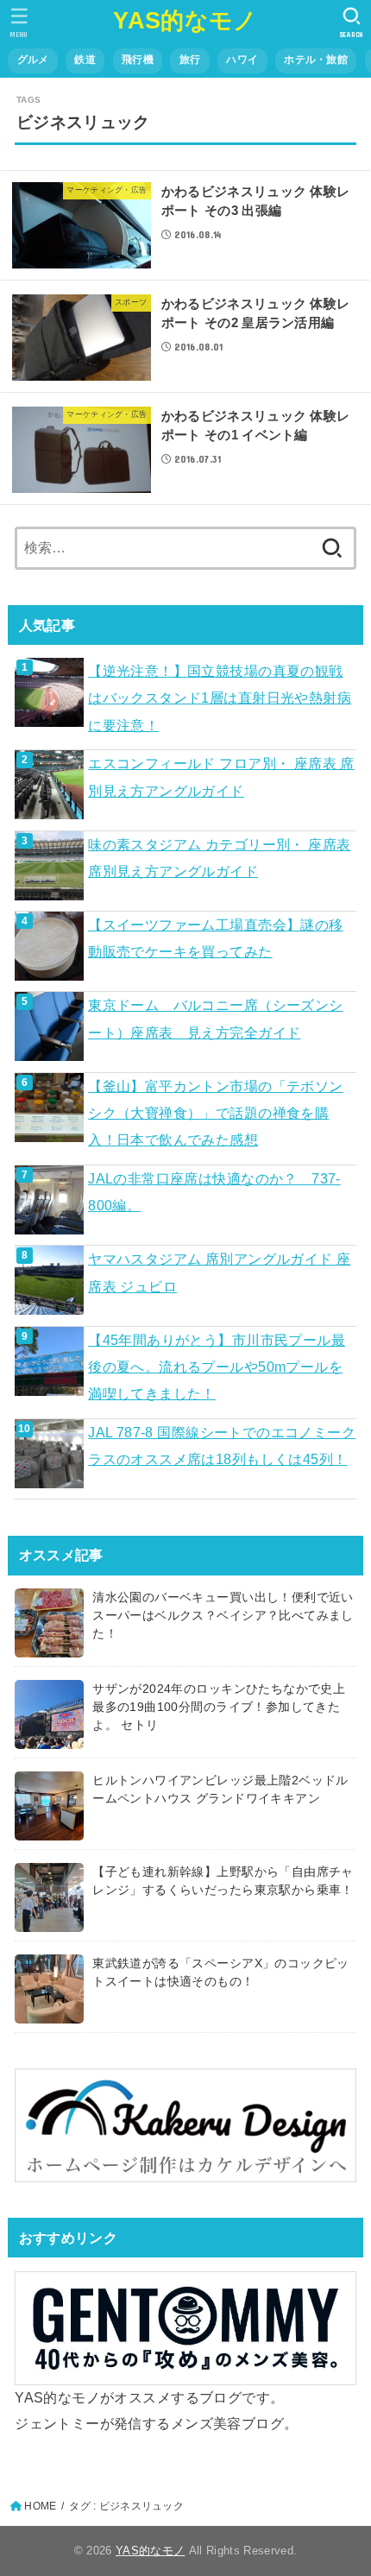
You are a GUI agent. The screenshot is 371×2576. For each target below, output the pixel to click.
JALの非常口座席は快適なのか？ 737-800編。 (214, 1192)
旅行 (190, 60)
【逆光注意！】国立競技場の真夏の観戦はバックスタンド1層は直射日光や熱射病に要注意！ (220, 698)
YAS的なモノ (185, 21)
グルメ (33, 60)
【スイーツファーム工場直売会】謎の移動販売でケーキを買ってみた (215, 938)
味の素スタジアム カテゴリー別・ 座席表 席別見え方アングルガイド (219, 858)
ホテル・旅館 (316, 60)
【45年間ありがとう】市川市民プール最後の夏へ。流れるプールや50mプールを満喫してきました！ (217, 1367)
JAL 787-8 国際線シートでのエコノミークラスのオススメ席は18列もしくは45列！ (222, 1446)
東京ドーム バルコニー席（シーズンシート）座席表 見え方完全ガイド (215, 1018)
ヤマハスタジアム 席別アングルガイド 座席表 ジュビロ (219, 1272)
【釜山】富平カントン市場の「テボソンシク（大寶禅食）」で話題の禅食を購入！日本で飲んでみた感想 (215, 1113)
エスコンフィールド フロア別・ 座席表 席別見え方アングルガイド (221, 777)
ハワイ (242, 60)
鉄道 (85, 60)
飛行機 (138, 60)
